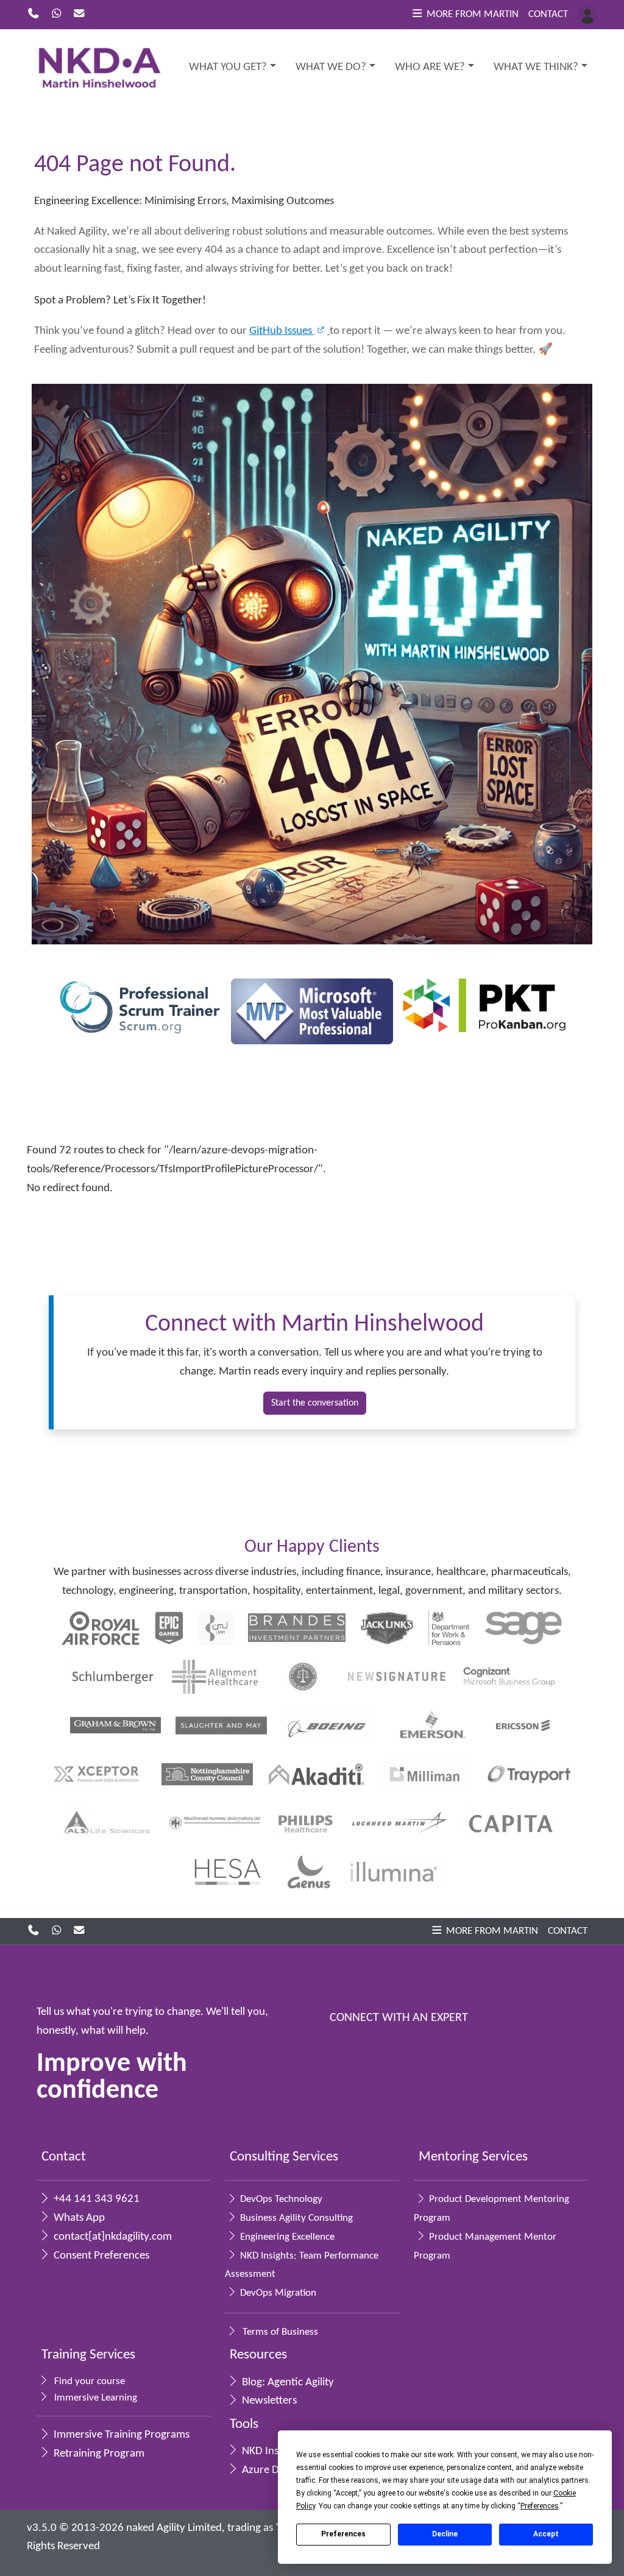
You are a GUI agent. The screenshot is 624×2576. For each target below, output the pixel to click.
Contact (548, 14)
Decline (445, 2534)
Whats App (78, 2218)
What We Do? (331, 67)
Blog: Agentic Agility (287, 2383)
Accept (546, 2534)
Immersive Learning (94, 2398)
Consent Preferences (100, 2256)
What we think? (536, 67)
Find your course (88, 2381)
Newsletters (268, 2401)
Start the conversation (315, 1403)
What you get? (228, 67)
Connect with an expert (399, 2018)
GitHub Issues (282, 331)
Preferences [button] (540, 2506)
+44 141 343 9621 (95, 2199)
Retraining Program (98, 2454)
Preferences (343, 2534)
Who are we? (430, 67)
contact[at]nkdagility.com (112, 2237)
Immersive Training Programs (120, 2435)
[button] (465, 15)
